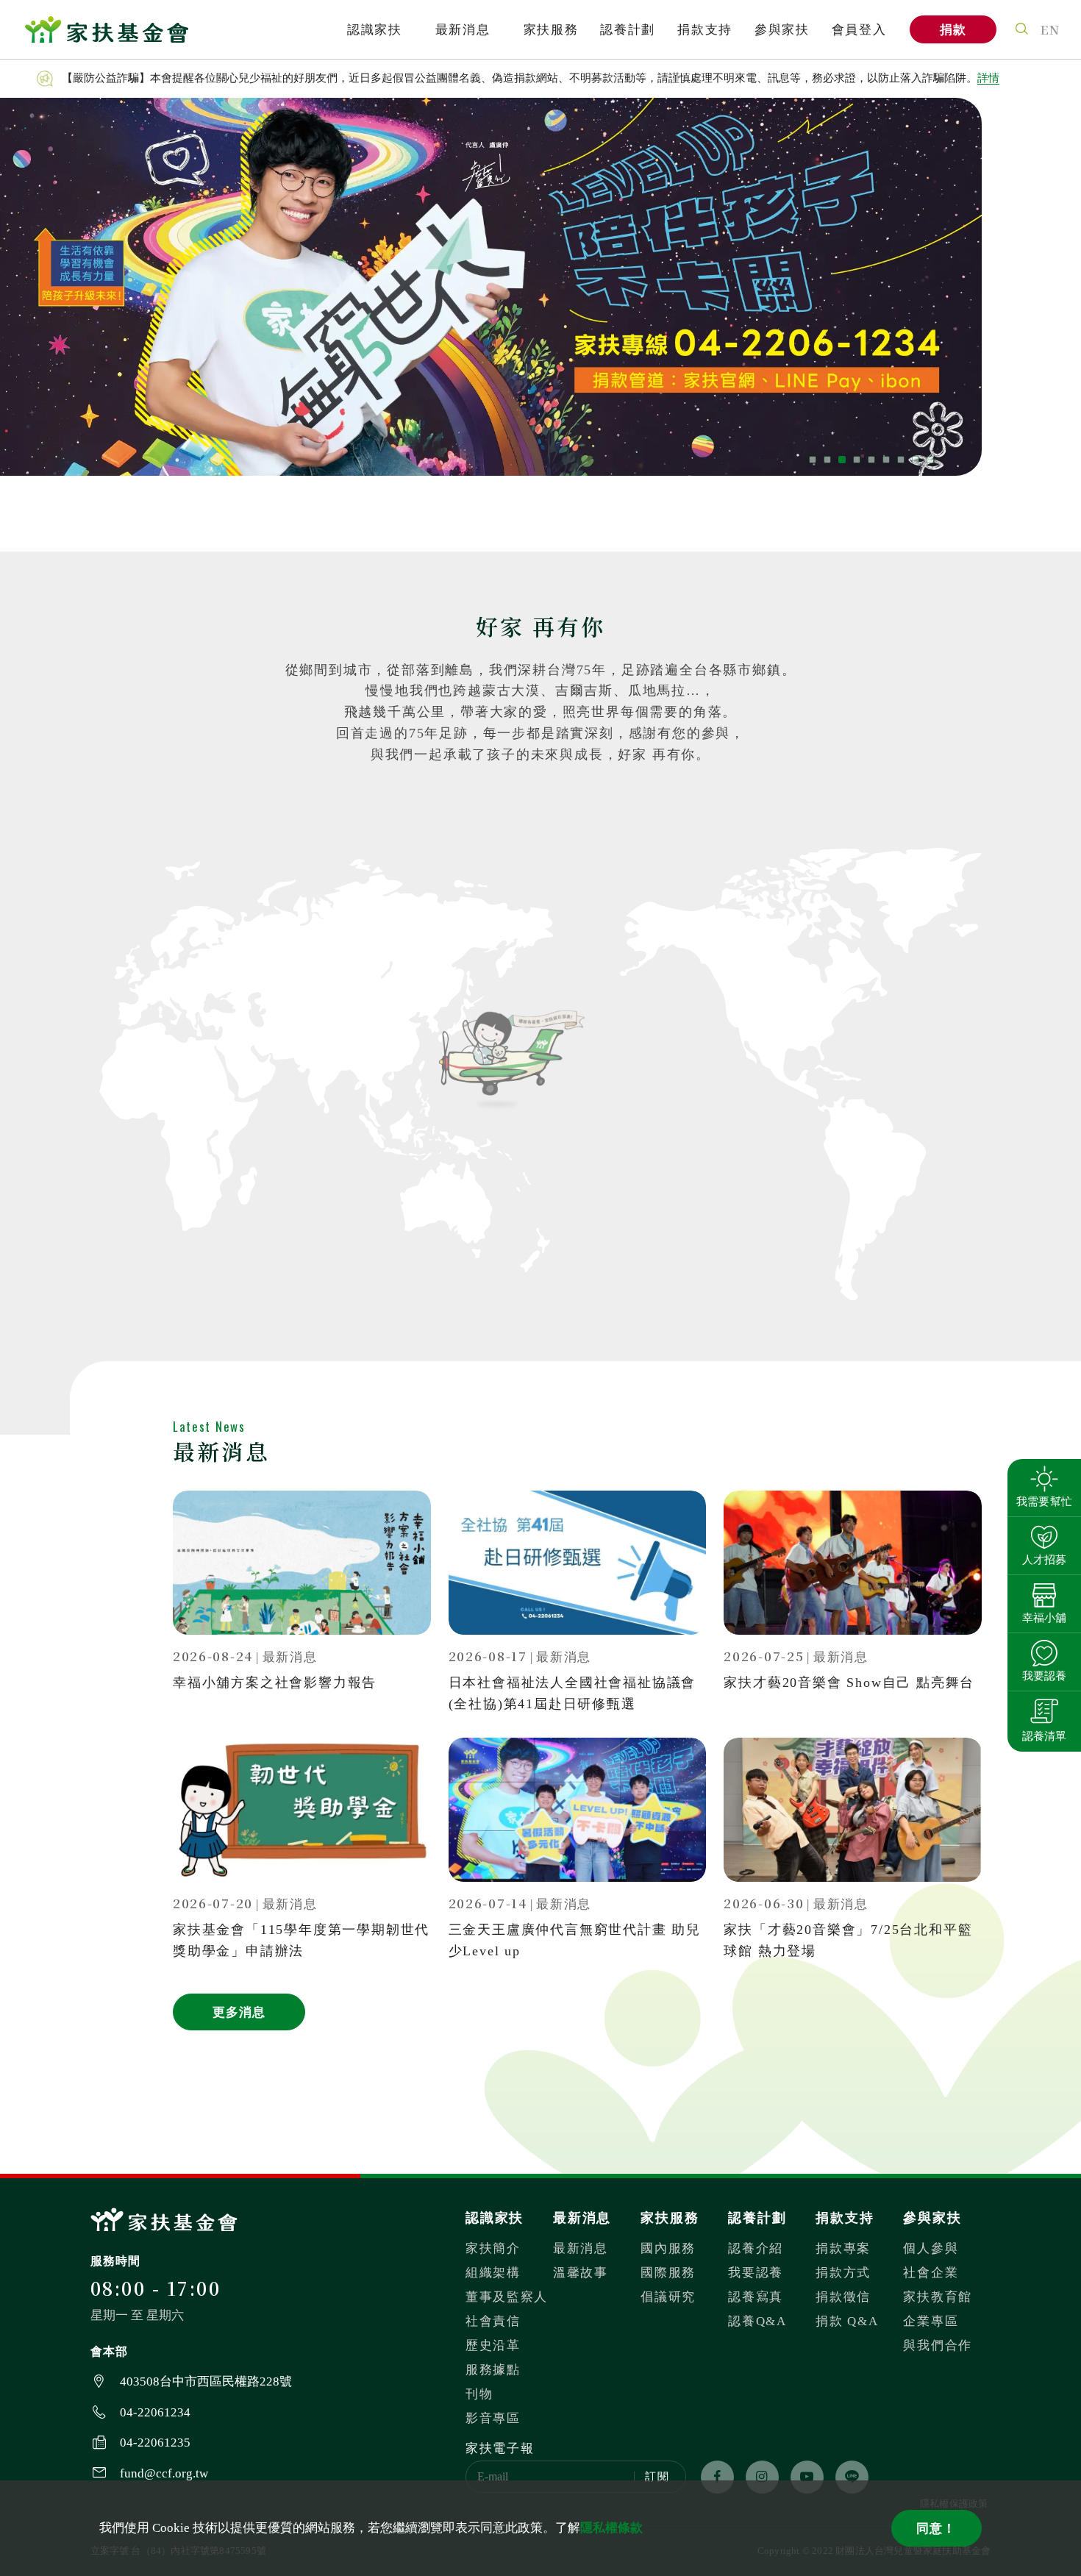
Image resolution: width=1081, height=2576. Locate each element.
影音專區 (493, 2418)
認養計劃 (628, 30)
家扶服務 (551, 30)
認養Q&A (757, 2321)
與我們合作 (938, 2345)
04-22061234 (155, 2412)
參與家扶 (782, 30)
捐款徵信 (843, 2297)
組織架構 (493, 2273)
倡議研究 (668, 2297)
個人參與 (931, 2248)
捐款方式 (843, 2273)
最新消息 (463, 30)
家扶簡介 (493, 2248)
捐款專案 (843, 2248)
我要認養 (756, 2273)
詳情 (988, 78)
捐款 (953, 30)
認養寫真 (756, 2297)
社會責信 (493, 2321)
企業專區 (931, 2321)
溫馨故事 (581, 2273)
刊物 (479, 2394)
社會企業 (931, 2273)
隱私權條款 (611, 2528)
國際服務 (668, 2273)
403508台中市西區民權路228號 (206, 2381)
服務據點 (493, 2370)
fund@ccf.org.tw (164, 2473)
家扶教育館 (938, 2297)
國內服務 (668, 2248)
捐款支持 (705, 30)
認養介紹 (756, 2248)
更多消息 (239, 2012)
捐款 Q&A (847, 2321)
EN (1050, 29)
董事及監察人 (507, 2297)
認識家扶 (375, 30)
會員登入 (859, 30)
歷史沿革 (493, 2345)
